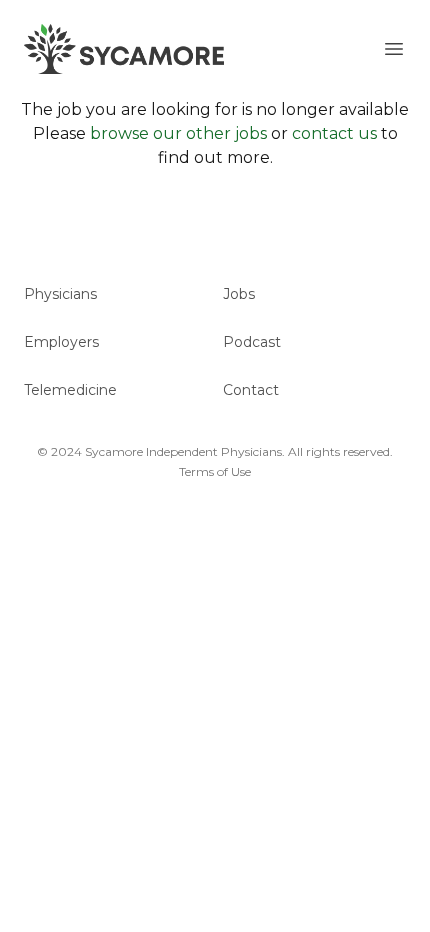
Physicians (60, 294)
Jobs (239, 294)
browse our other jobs (178, 133)
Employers (61, 342)
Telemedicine (70, 390)
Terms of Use (215, 471)
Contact (251, 390)
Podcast (252, 342)
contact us (334, 133)
